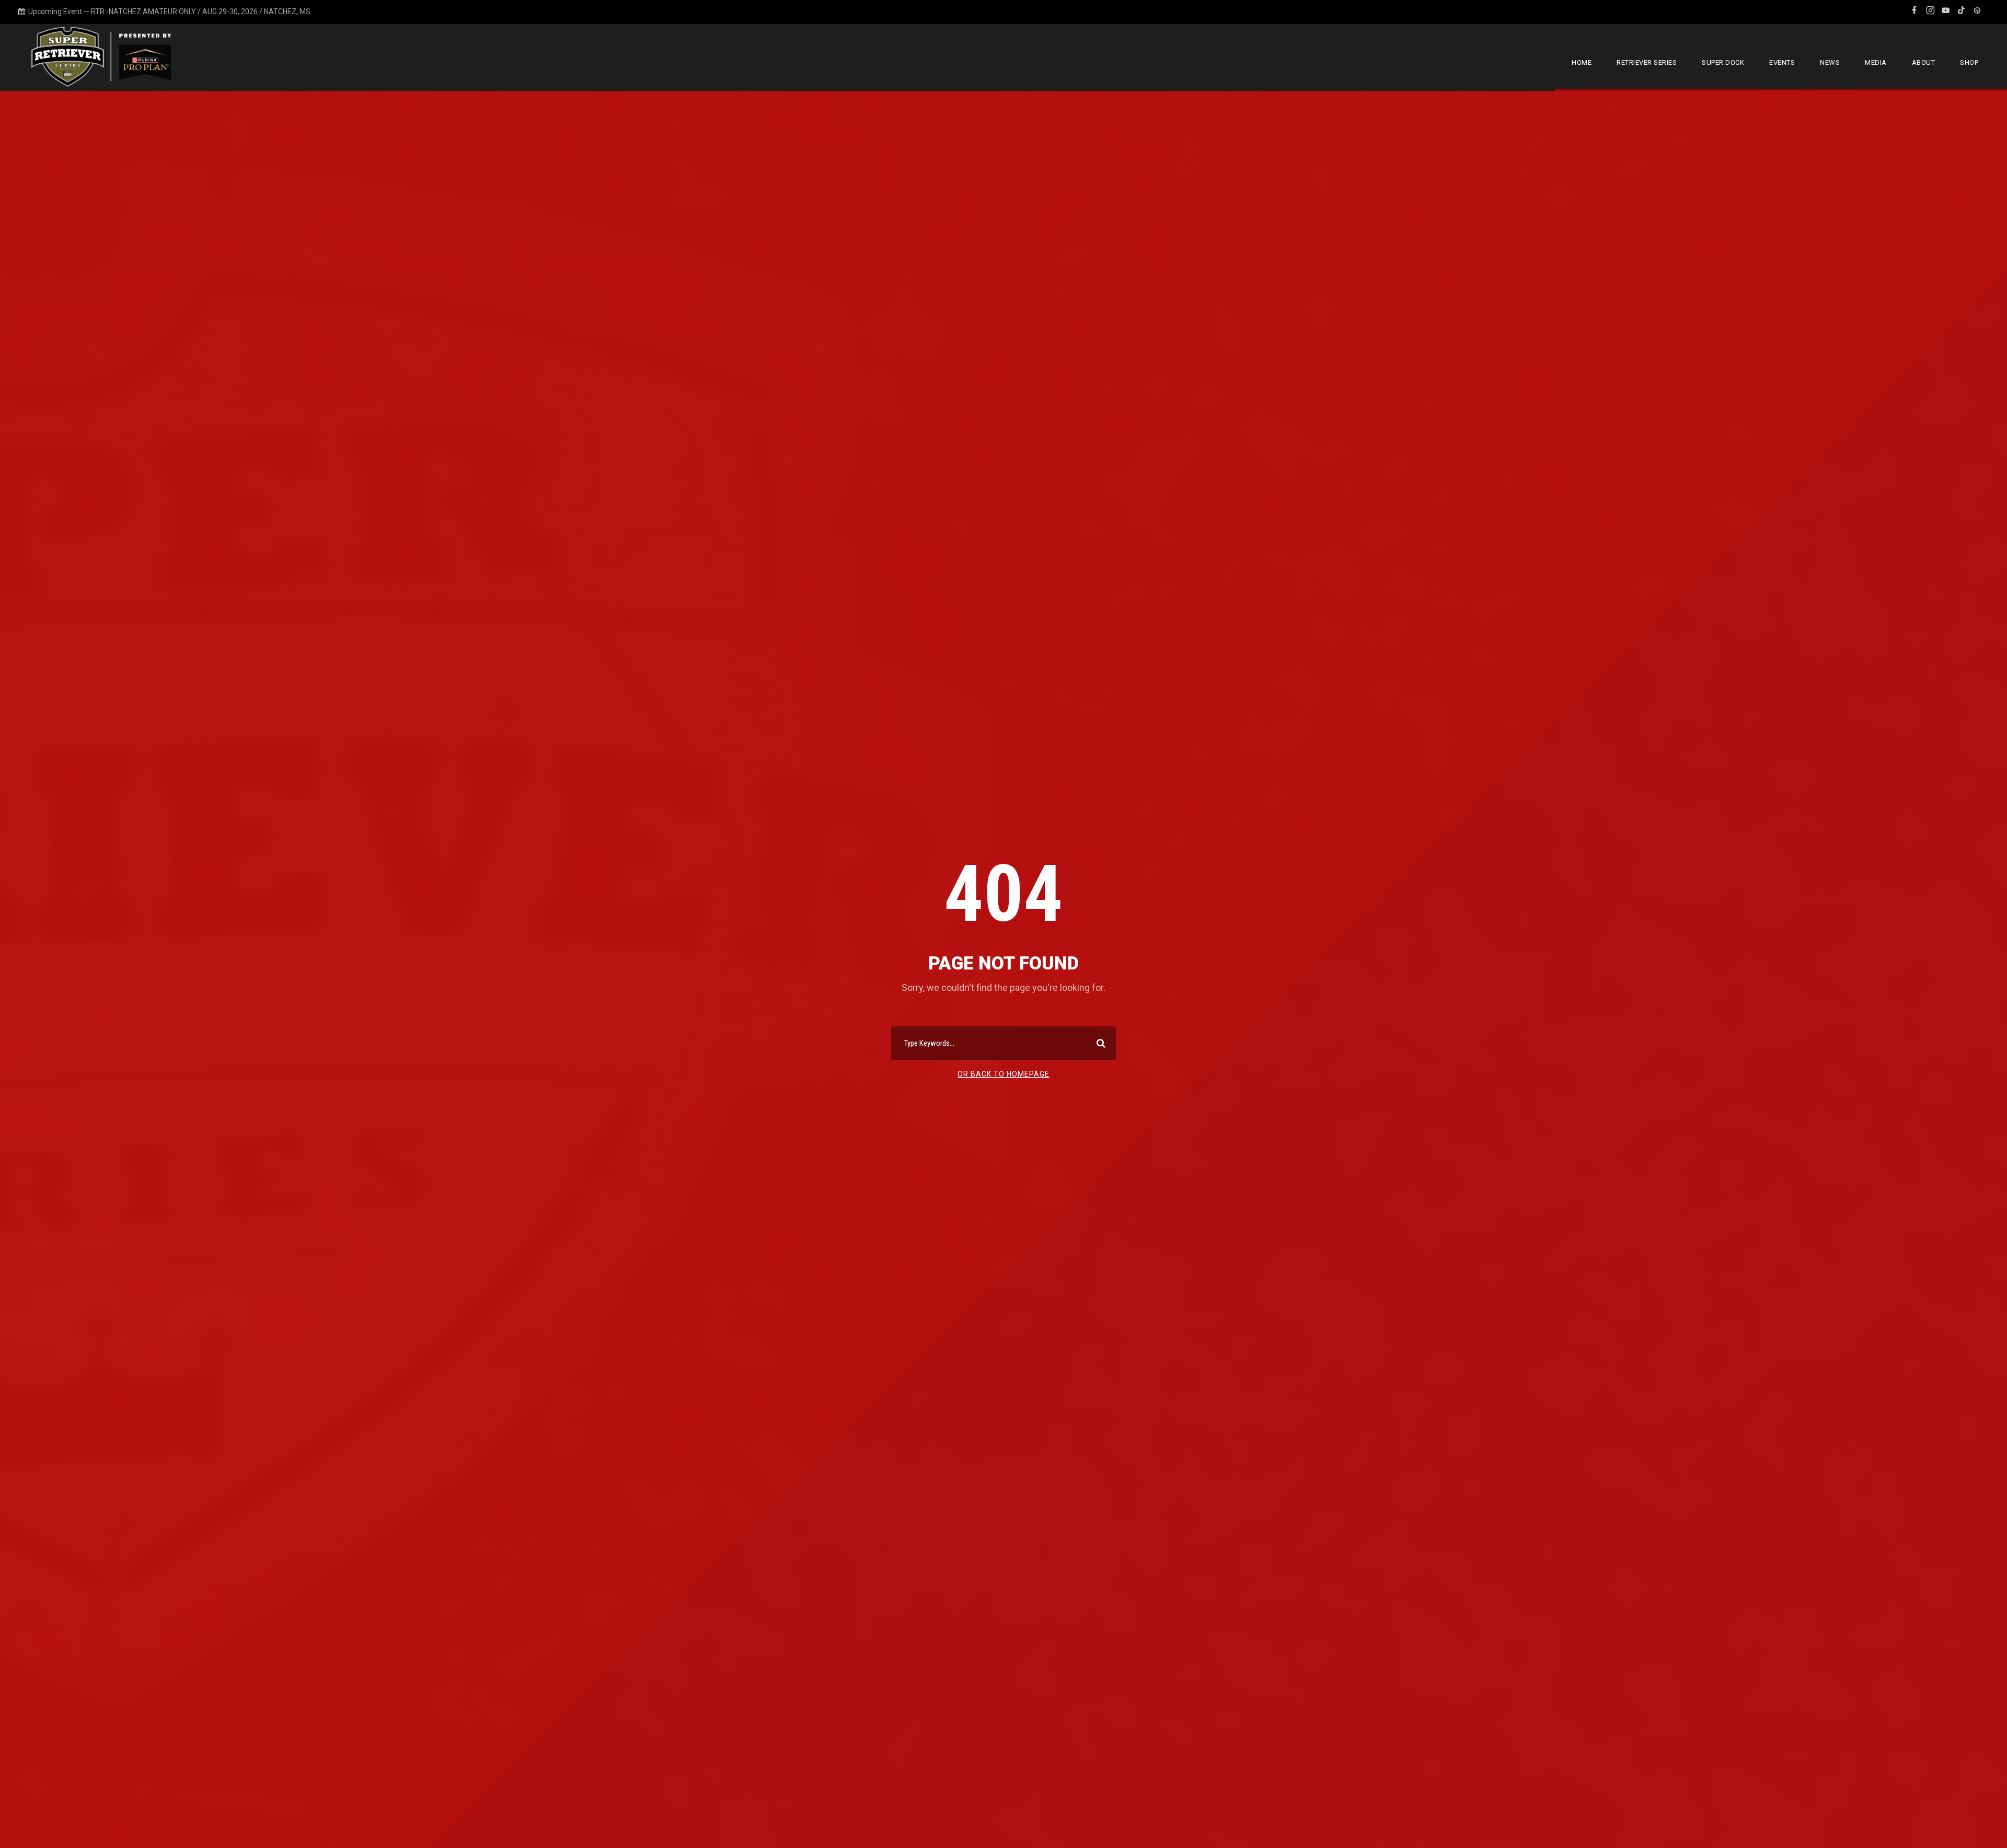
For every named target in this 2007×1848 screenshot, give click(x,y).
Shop (1969, 62)
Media (1876, 62)
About (1924, 62)
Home (1582, 62)
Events (1782, 62)
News (1830, 62)
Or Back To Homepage (1004, 1074)
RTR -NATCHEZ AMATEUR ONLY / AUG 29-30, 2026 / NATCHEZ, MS (201, 11)
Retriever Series (1647, 62)
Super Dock (1723, 62)
